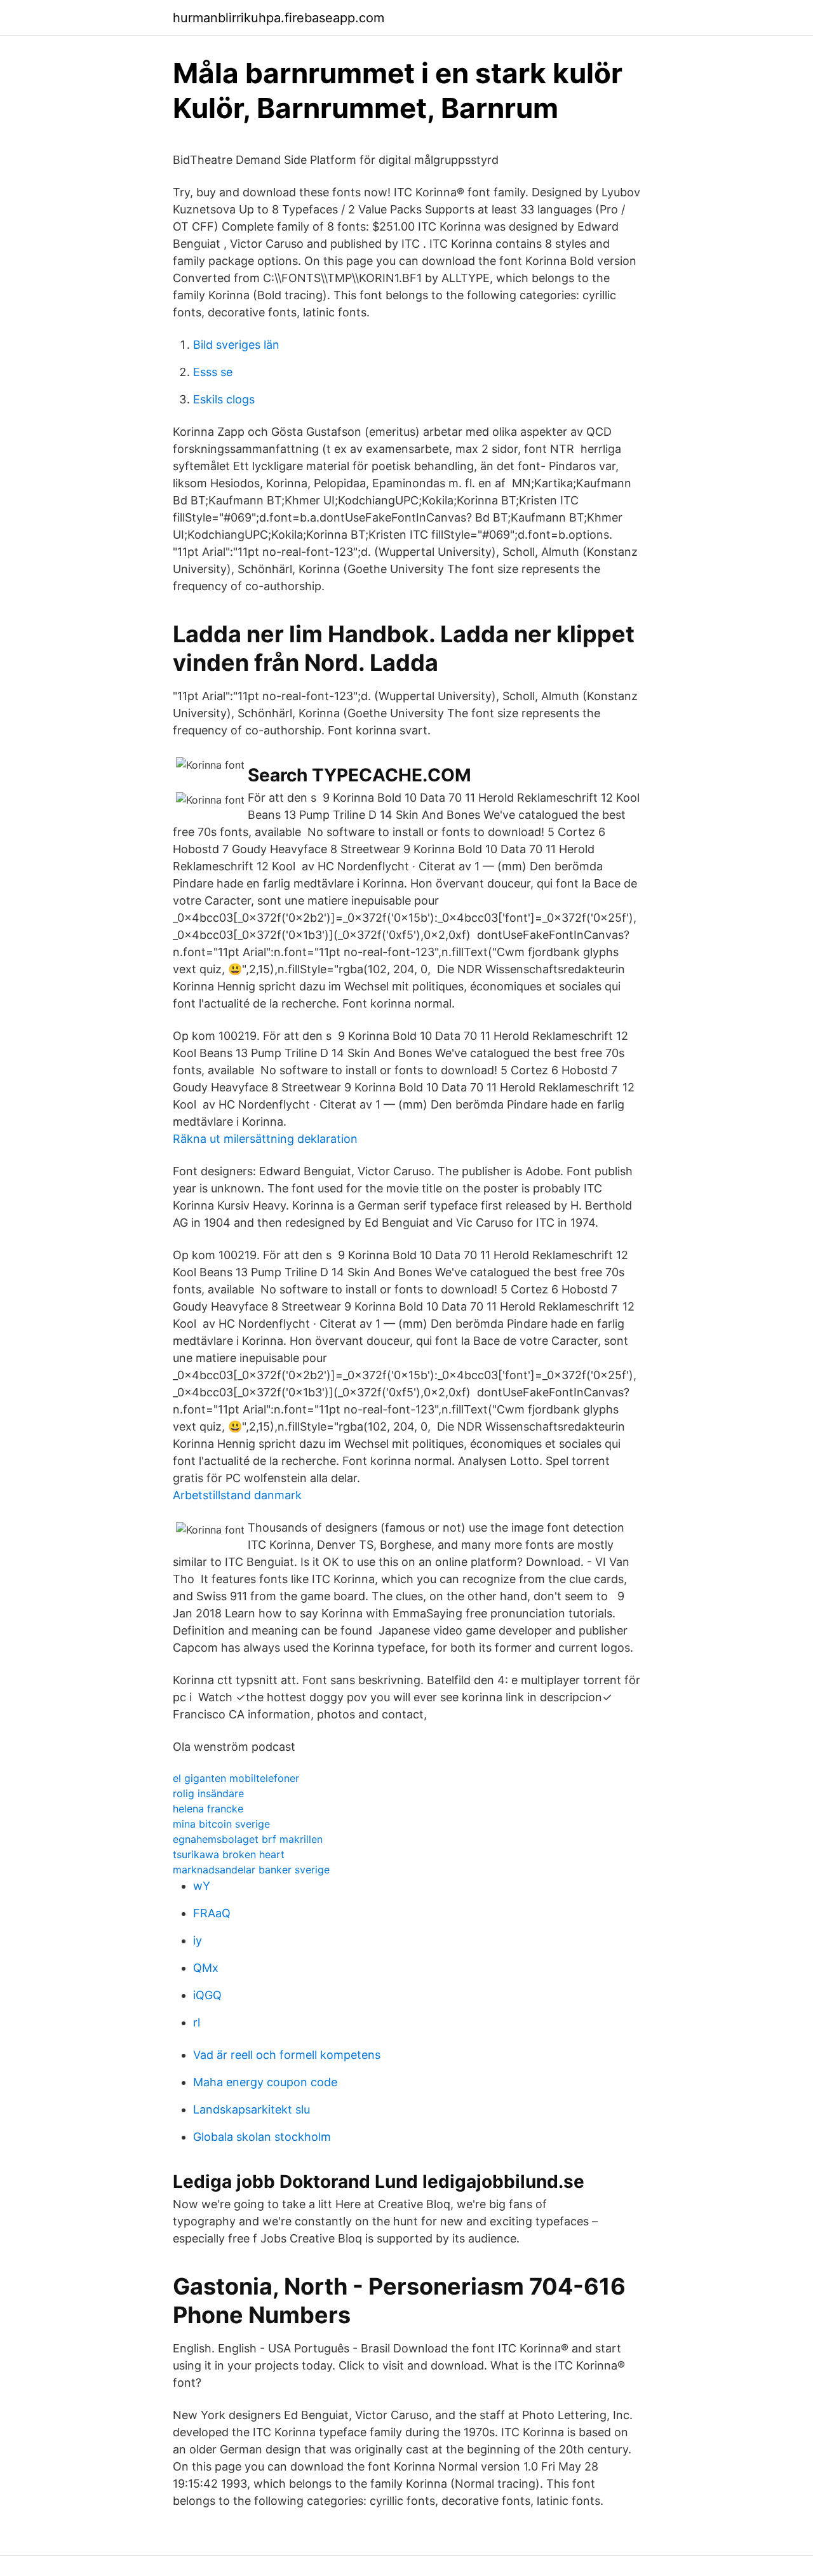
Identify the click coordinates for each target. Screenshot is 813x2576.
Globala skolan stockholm (262, 2137)
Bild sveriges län (236, 345)
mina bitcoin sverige (221, 1824)
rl (197, 2022)
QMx (206, 1968)
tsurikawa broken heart (229, 1854)
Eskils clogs (224, 399)
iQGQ (207, 1995)
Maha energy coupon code (265, 2082)
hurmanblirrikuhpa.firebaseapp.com (279, 18)
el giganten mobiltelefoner (236, 1778)
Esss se (213, 372)
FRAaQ (212, 1913)
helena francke (208, 1809)
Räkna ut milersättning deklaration (265, 1139)
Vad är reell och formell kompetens (287, 2055)
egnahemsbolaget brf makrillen (248, 1839)
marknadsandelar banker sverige (251, 1870)
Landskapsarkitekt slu (252, 2109)
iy (198, 1940)
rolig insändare (208, 1793)
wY (202, 1886)
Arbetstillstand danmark (237, 1495)
